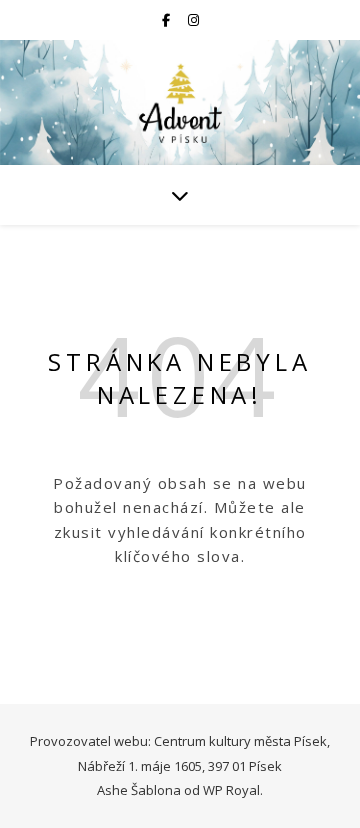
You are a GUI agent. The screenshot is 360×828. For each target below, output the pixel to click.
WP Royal (231, 790)
